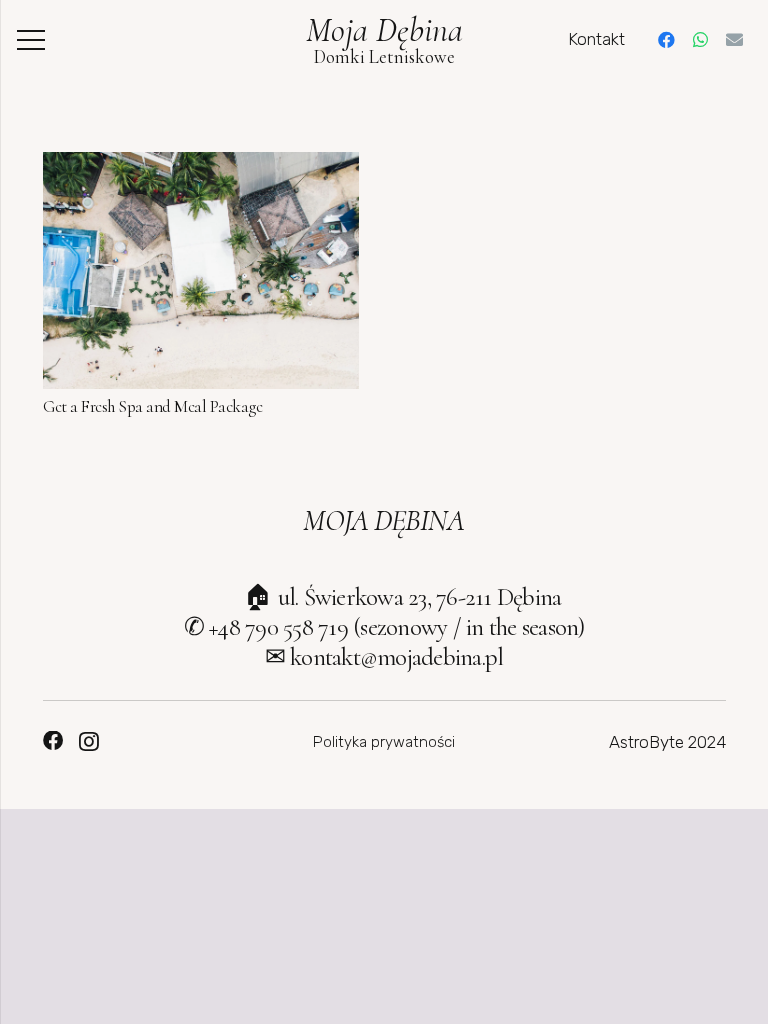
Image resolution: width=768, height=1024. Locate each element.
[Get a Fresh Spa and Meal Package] (201, 166)
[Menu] (30, 40)
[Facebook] (666, 40)
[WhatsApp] (700, 40)
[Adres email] (734, 40)
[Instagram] (89, 742)
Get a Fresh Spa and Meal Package (153, 406)
